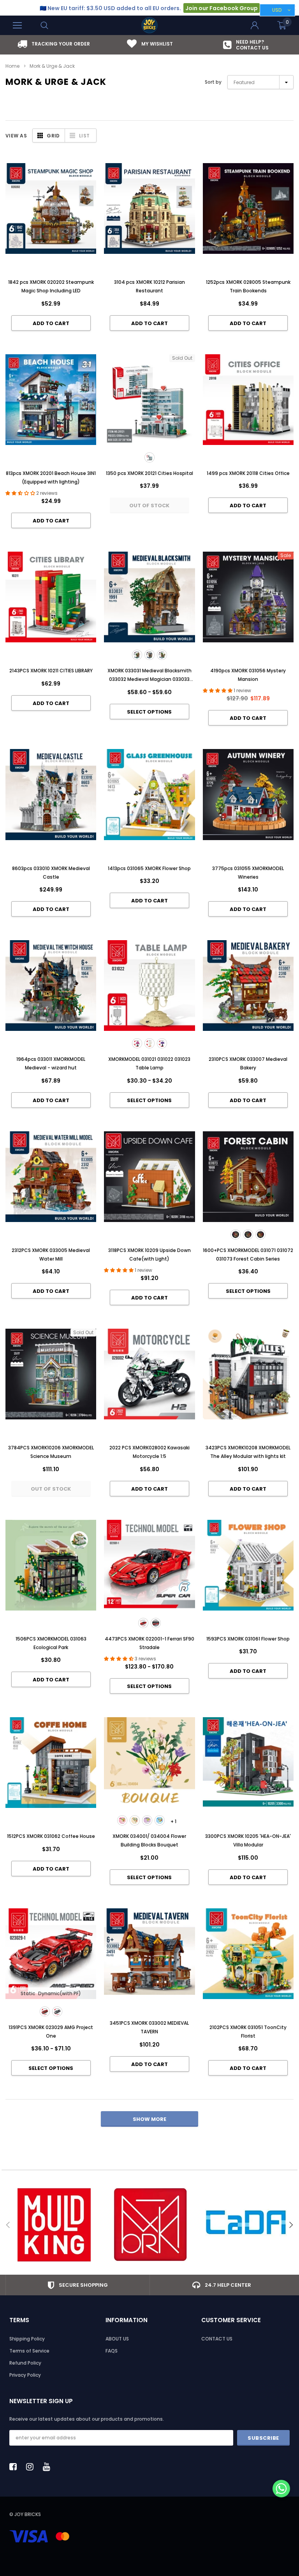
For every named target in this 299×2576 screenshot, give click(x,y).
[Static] (143, 1623)
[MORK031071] (236, 1234)
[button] (281, 2489)
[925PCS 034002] (147, 1820)
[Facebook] (15, 2467)
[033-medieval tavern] (162, 655)
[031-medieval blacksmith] (137, 655)
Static (28, 1993)
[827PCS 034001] (122, 1820)
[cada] (246, 2225)
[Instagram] (32, 2467)
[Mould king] (54, 2225)
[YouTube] (49, 2467)
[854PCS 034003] (160, 1820)
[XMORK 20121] (149, 457)
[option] (54, 44)
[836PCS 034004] (135, 1820)
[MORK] (150, 2225)
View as (16, 136)
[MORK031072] (248, 1234)
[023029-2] (57, 2012)
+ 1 (173, 1821)
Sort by (213, 82)
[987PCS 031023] (162, 1043)
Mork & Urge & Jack (52, 66)
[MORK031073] (260, 1234)
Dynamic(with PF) (60, 1993)
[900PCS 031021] (137, 1043)
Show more (149, 2119)
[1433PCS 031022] (149, 1043)
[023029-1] (45, 2012)
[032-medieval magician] (149, 655)
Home (12, 66)
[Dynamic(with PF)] (156, 1623)
